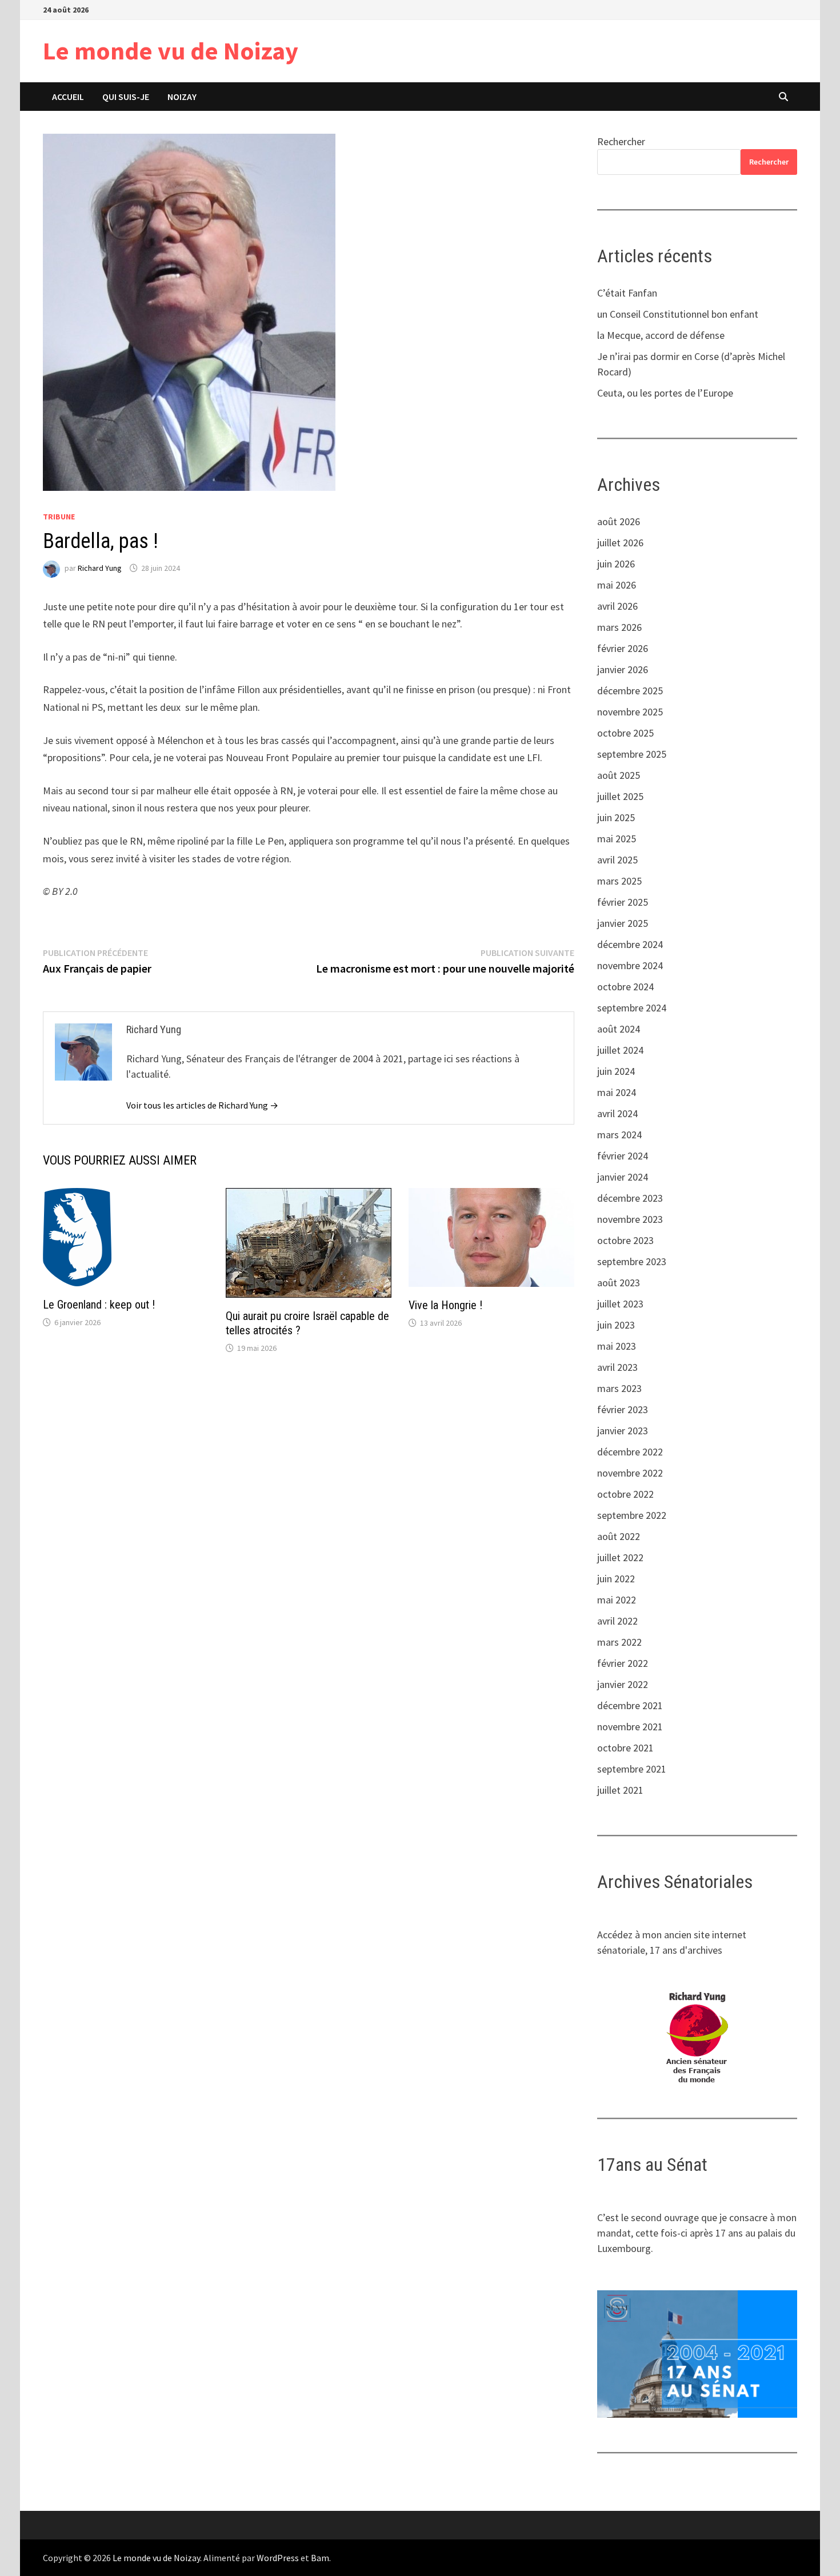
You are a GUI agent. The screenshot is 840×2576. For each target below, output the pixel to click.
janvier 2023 (623, 1431)
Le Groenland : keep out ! (99, 1305)
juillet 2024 (620, 1050)
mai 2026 (617, 585)
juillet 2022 (620, 1557)
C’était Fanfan (627, 293)
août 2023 (619, 1283)
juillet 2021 (620, 1790)
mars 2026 (619, 627)
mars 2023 (619, 1388)
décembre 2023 (630, 1198)
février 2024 (623, 1156)
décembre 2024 (630, 944)
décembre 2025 (630, 691)
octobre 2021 (625, 1748)
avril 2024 (617, 1113)
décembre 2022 (630, 1452)
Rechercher (621, 141)
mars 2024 (619, 1135)
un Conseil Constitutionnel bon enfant (678, 314)
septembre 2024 (632, 1008)
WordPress (278, 2558)
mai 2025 (617, 839)
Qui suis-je (126, 97)
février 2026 (623, 648)
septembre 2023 (632, 1261)
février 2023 (623, 1409)
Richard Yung (100, 568)
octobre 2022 (625, 1494)
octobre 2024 (625, 987)
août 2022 (619, 1536)
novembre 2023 (630, 1219)
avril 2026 (617, 606)
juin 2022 (616, 1579)
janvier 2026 (623, 669)
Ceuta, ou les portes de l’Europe (665, 393)
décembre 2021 (630, 1705)
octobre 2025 (625, 733)
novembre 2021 (630, 1727)
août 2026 (619, 521)
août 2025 (619, 775)
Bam (320, 2558)
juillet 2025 (620, 796)
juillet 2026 (620, 543)
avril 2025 (617, 860)
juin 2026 (616, 564)
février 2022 (623, 1663)
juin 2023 (616, 1325)
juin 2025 (616, 817)
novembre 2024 (630, 965)
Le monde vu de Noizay (171, 51)
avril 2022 (617, 1621)
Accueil (68, 97)
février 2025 (623, 902)
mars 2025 (619, 881)
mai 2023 (617, 1346)
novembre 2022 (630, 1473)
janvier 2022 (623, 1684)
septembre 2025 (632, 754)
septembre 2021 (632, 1769)
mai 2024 (617, 1092)
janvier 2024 (623, 1177)
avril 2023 (617, 1367)
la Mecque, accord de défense (661, 335)
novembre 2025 (630, 712)
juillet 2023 (620, 1304)
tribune (59, 517)
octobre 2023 (625, 1240)
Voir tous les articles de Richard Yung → (202, 1105)
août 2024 (619, 1029)
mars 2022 (619, 1642)
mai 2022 (617, 1600)
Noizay (182, 97)
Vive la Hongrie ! (445, 1305)
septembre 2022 (632, 1515)
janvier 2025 (623, 923)
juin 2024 (616, 1071)
